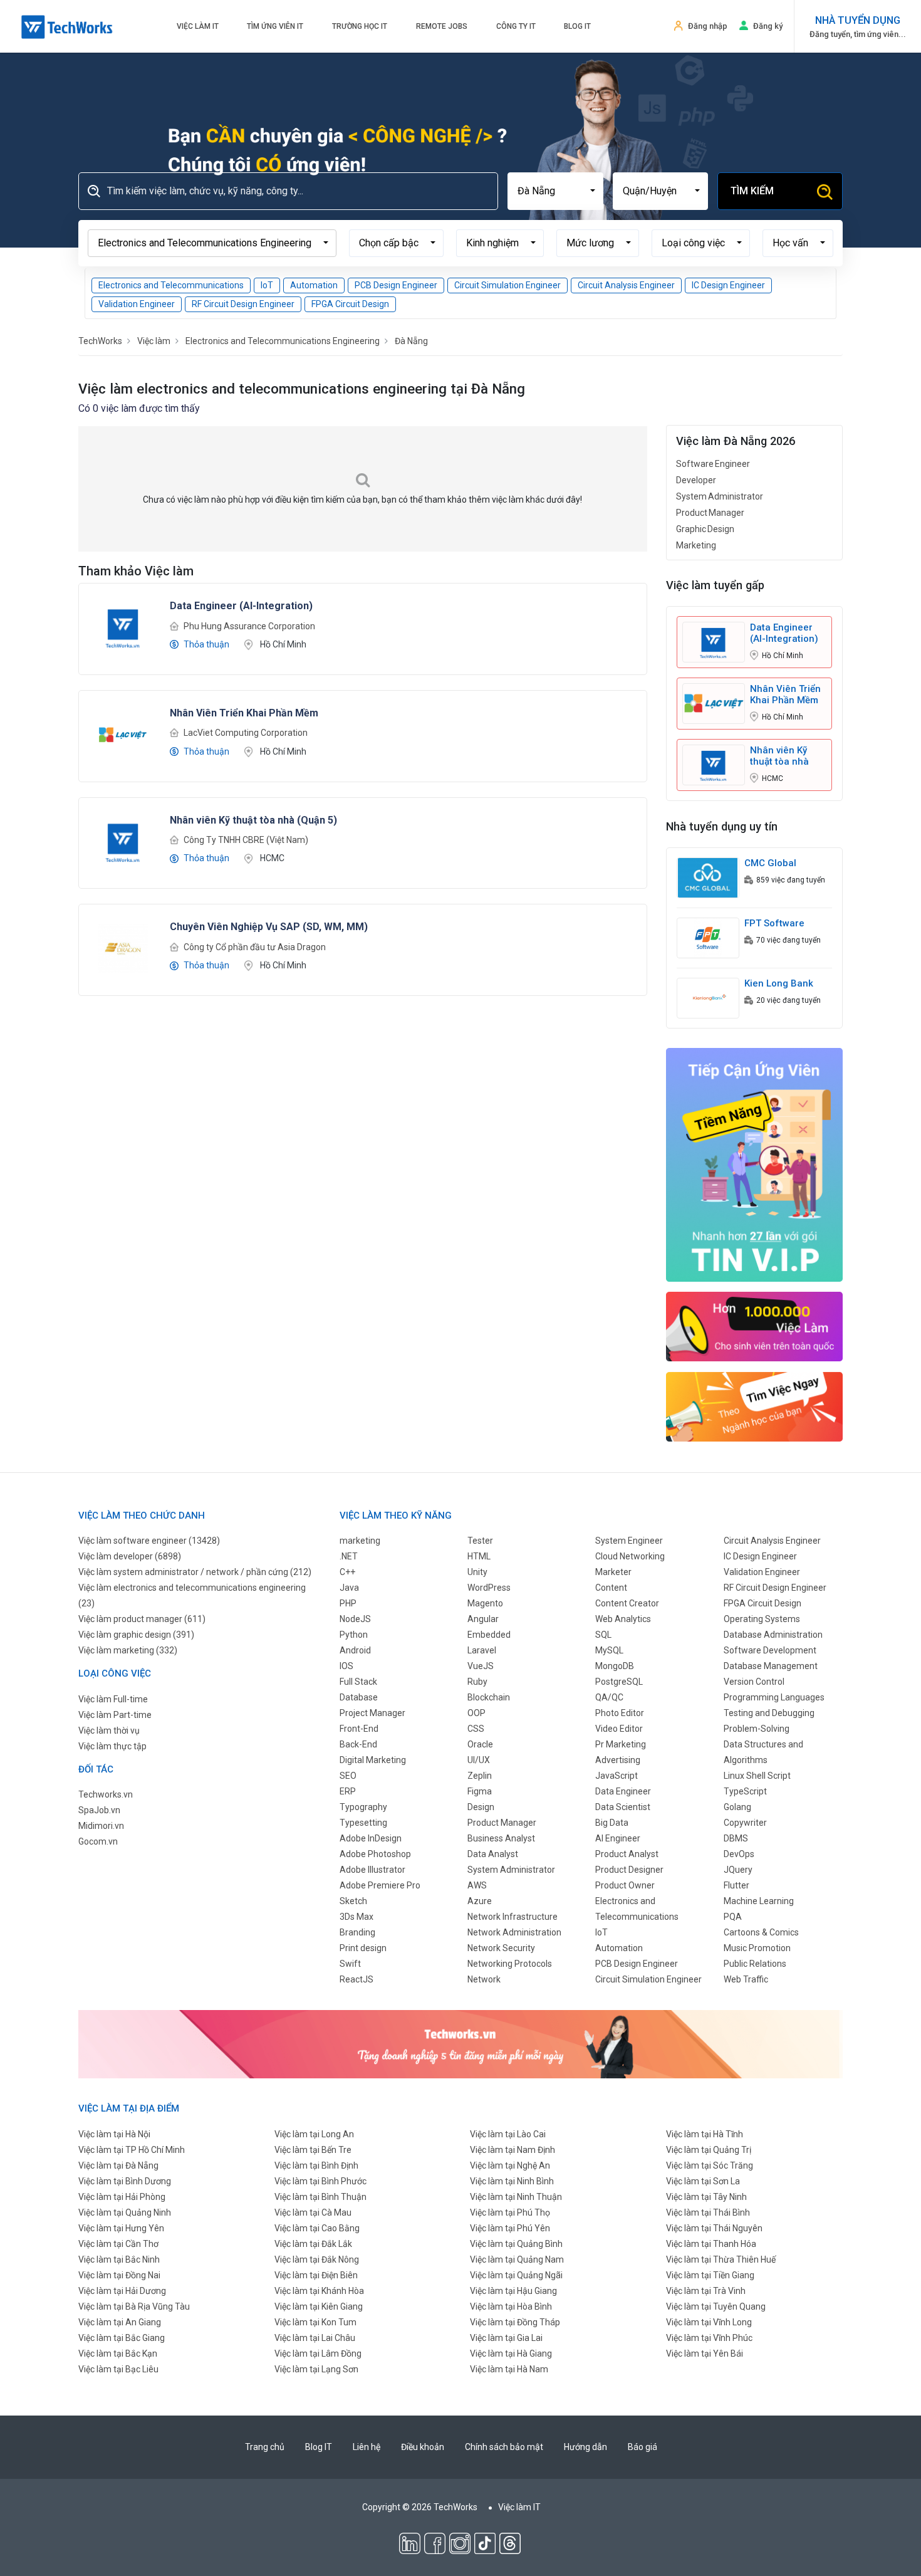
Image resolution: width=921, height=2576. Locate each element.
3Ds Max (356, 1917)
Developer (696, 480)
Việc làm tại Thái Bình (708, 2212)
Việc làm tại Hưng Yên (121, 2228)
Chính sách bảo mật (504, 2447)
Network (484, 1979)
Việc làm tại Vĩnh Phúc (709, 2338)
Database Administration (773, 1635)
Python (354, 1635)
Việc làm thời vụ (109, 1730)
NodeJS (355, 1619)
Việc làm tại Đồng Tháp (515, 2322)
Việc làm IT (198, 26)
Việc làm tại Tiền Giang (710, 2275)
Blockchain (489, 1697)
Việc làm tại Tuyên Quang (716, 2306)
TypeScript (745, 1791)
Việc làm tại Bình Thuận (320, 2197)
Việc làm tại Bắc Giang (122, 2338)
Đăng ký (768, 26)
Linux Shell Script (757, 1776)
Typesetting (363, 1823)
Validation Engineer (137, 304)
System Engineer (629, 1541)
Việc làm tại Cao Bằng (317, 2228)
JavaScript (617, 1776)
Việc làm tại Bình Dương (125, 2181)
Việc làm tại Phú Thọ (510, 2212)
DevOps (739, 1854)
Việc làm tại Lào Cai (508, 2134)
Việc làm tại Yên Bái (705, 2353)
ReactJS (356, 1979)
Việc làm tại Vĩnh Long (709, 2322)
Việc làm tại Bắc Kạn (118, 2353)
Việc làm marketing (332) (128, 1650)
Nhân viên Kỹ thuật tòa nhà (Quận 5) (779, 756)
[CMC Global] (708, 877)
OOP (476, 1713)
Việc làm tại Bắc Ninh (119, 2259)
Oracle (480, 1744)
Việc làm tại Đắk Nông (317, 2259)
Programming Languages (774, 1697)
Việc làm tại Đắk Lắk (313, 2244)
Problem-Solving (757, 1729)
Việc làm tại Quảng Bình (516, 2244)
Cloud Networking (630, 1556)
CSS (476, 1729)
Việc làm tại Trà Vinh (706, 2291)
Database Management (771, 1666)
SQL (603, 1635)
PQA (733, 1917)
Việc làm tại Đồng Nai (119, 2275)
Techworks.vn (106, 1794)
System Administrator (720, 496)
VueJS (481, 1666)
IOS (346, 1666)
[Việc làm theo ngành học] (755, 1406)
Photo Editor (620, 1713)
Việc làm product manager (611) (142, 1619)
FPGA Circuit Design (350, 304)
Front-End (359, 1729)
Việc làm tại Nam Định (513, 2150)
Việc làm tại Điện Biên (316, 2275)
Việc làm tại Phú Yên (510, 2228)
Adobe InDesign (371, 1838)
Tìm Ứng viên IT (275, 26)
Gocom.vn (98, 1841)
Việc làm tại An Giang (120, 2322)
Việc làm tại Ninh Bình (512, 2181)
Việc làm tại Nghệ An (510, 2165)
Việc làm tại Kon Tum (315, 2322)
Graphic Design (705, 529)
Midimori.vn (101, 1826)
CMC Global (770, 863)
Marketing (696, 545)
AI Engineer (618, 1838)
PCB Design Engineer (396, 285)
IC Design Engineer (728, 285)
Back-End (358, 1744)
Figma (480, 1791)
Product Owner (625, 1885)
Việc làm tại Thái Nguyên (714, 2228)
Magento (485, 1603)
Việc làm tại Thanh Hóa (711, 2244)
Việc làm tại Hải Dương (122, 2291)
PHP (348, 1603)
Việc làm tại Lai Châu (315, 2338)
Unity (477, 1572)
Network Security (501, 1948)
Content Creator (627, 1603)
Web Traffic (746, 1979)
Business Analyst (501, 1838)
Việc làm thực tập (112, 1746)
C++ (347, 1572)
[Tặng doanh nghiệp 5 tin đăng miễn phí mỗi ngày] (460, 2043)
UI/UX (479, 1760)
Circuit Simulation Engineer (507, 285)
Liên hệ (367, 2447)
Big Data (612, 1823)
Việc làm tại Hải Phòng (122, 2197)
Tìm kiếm (752, 191)
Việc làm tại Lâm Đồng (318, 2353)
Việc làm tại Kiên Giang (319, 2306)
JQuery (738, 1870)
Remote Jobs (442, 26)
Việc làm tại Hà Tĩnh (705, 2134)
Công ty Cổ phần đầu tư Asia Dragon (255, 947)
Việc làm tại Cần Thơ (118, 2244)
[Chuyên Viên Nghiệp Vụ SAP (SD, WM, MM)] (123, 948)
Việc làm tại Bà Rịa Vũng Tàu (134, 2306)
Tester (480, 1541)
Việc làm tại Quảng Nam (517, 2259)
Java (349, 1588)
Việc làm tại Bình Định (316, 2165)
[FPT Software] (708, 937)
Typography (363, 1807)
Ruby (477, 1682)
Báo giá (643, 2447)
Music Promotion (757, 1948)
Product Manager (710, 513)
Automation (314, 285)
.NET (349, 1556)
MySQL (609, 1650)
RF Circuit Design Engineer (243, 304)
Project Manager (372, 1713)
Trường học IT (360, 26)
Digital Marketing (373, 1760)
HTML (479, 1556)
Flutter (736, 1885)
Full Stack (358, 1682)
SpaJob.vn (99, 1810)
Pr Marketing (621, 1744)
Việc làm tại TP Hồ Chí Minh (132, 2150)
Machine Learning (759, 1901)
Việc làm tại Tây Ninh (706, 2197)
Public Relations (755, 1964)
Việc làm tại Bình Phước (320, 2181)
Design (481, 1807)
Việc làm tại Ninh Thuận (516, 2197)
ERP (348, 1791)
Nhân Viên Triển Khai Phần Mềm (785, 694)
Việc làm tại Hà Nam (509, 2369)
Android (355, 1650)
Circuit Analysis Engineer (626, 285)
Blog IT (577, 26)
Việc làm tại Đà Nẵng (118, 2165)
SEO (348, 1776)
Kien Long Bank (779, 983)
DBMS (736, 1838)
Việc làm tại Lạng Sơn (316, 2369)
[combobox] (555, 191)
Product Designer (629, 1870)
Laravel (482, 1650)
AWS (477, 1885)
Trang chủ (265, 2447)
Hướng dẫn (585, 2447)
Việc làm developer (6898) (130, 1556)
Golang (737, 1807)
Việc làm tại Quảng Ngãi (516, 2275)
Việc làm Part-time (115, 1715)
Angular (483, 1619)
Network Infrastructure (513, 1917)
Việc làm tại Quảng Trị (709, 2150)
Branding (357, 1932)
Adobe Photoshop (375, 1854)
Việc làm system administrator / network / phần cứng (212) (195, 1572)
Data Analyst (493, 1854)
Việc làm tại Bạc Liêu (118, 2369)
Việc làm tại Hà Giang (511, 2353)
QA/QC (609, 1697)
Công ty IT (516, 26)
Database (359, 1697)
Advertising (618, 1760)
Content (611, 1588)
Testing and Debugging (769, 1713)
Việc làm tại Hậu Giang (513, 2291)
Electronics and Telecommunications (171, 285)
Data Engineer (623, 1791)
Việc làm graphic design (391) (136, 1635)
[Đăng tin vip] (755, 1164)
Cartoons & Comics (761, 1932)
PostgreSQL (619, 1682)
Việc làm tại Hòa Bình (511, 2306)
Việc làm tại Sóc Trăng (710, 2165)
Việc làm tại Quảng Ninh (125, 2212)
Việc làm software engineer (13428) (149, 1541)
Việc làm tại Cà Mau (313, 2212)
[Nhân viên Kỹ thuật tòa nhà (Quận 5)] (123, 840)
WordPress (489, 1588)
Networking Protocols (510, 1964)
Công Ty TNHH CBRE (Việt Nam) (246, 840)
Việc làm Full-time (113, 1699)
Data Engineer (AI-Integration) (784, 633)
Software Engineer (713, 464)
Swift (350, 1964)
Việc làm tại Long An (314, 2134)
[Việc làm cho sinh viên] (755, 1326)
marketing (360, 1541)
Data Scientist (623, 1807)
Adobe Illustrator (372, 1870)
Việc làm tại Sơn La (703, 2181)
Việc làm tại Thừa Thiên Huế (721, 2259)
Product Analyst (627, 1854)
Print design (363, 1948)
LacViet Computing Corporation (246, 733)
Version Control (754, 1682)
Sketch (353, 1901)
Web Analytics (623, 1619)
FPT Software (774, 923)
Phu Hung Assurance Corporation (249, 626)
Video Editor (619, 1729)
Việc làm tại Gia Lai (506, 2338)
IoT (267, 285)
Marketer (613, 1572)
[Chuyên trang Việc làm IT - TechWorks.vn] (67, 27)
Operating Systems (762, 1619)
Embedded (489, 1635)
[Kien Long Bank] (708, 997)
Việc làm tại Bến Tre (313, 2150)
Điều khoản (423, 2447)
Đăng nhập (708, 26)
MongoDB (615, 1666)
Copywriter (745, 1823)
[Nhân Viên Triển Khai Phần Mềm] (123, 734)
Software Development (770, 1650)
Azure (480, 1901)
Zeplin (480, 1776)
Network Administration (514, 1932)
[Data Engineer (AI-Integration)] (123, 627)
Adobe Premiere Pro (380, 1885)
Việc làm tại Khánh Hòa (319, 2291)
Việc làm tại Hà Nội (114, 2134)
